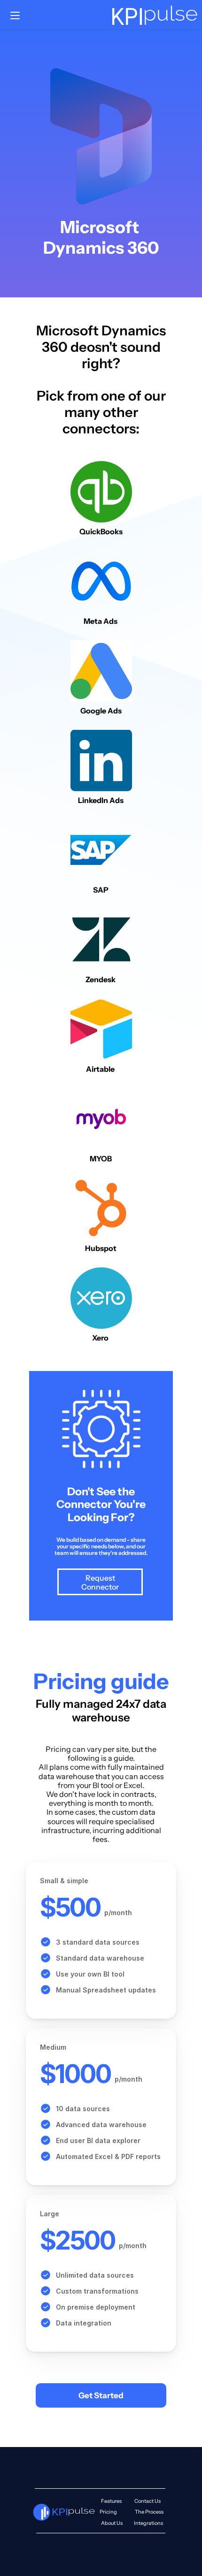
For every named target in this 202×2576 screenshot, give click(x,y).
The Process (149, 2512)
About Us (112, 2523)
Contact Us (148, 2501)
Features (111, 2501)
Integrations (148, 2523)
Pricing (108, 2512)
